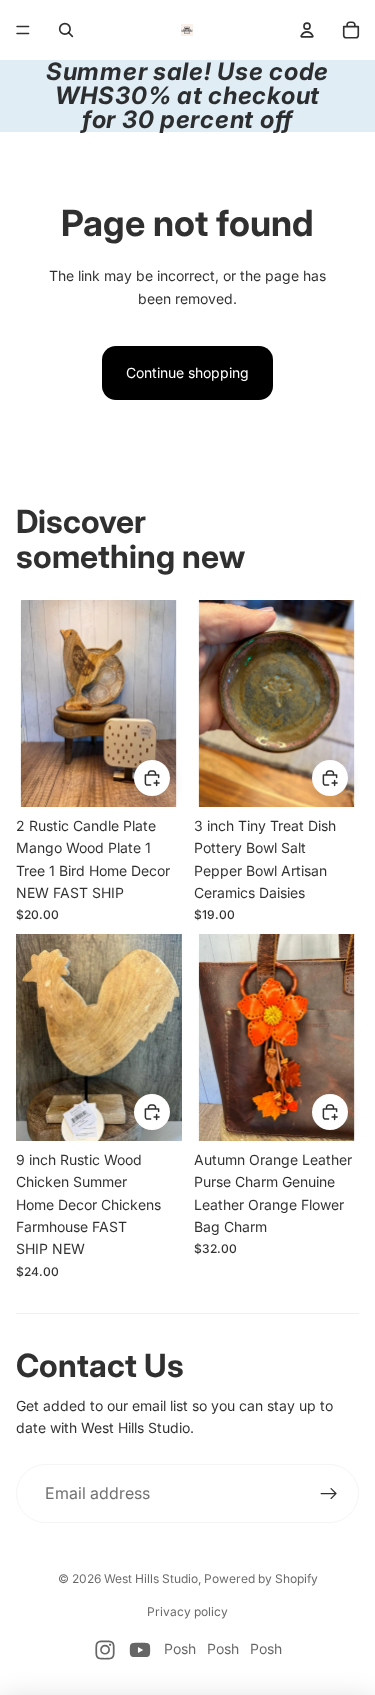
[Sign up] (329, 1494)
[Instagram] (105, 1650)
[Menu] (23, 30)
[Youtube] (140, 1650)
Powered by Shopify (261, 1578)
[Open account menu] (307, 30)
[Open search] (66, 30)
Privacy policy (187, 1611)
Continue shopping (187, 372)
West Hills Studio (151, 1578)
